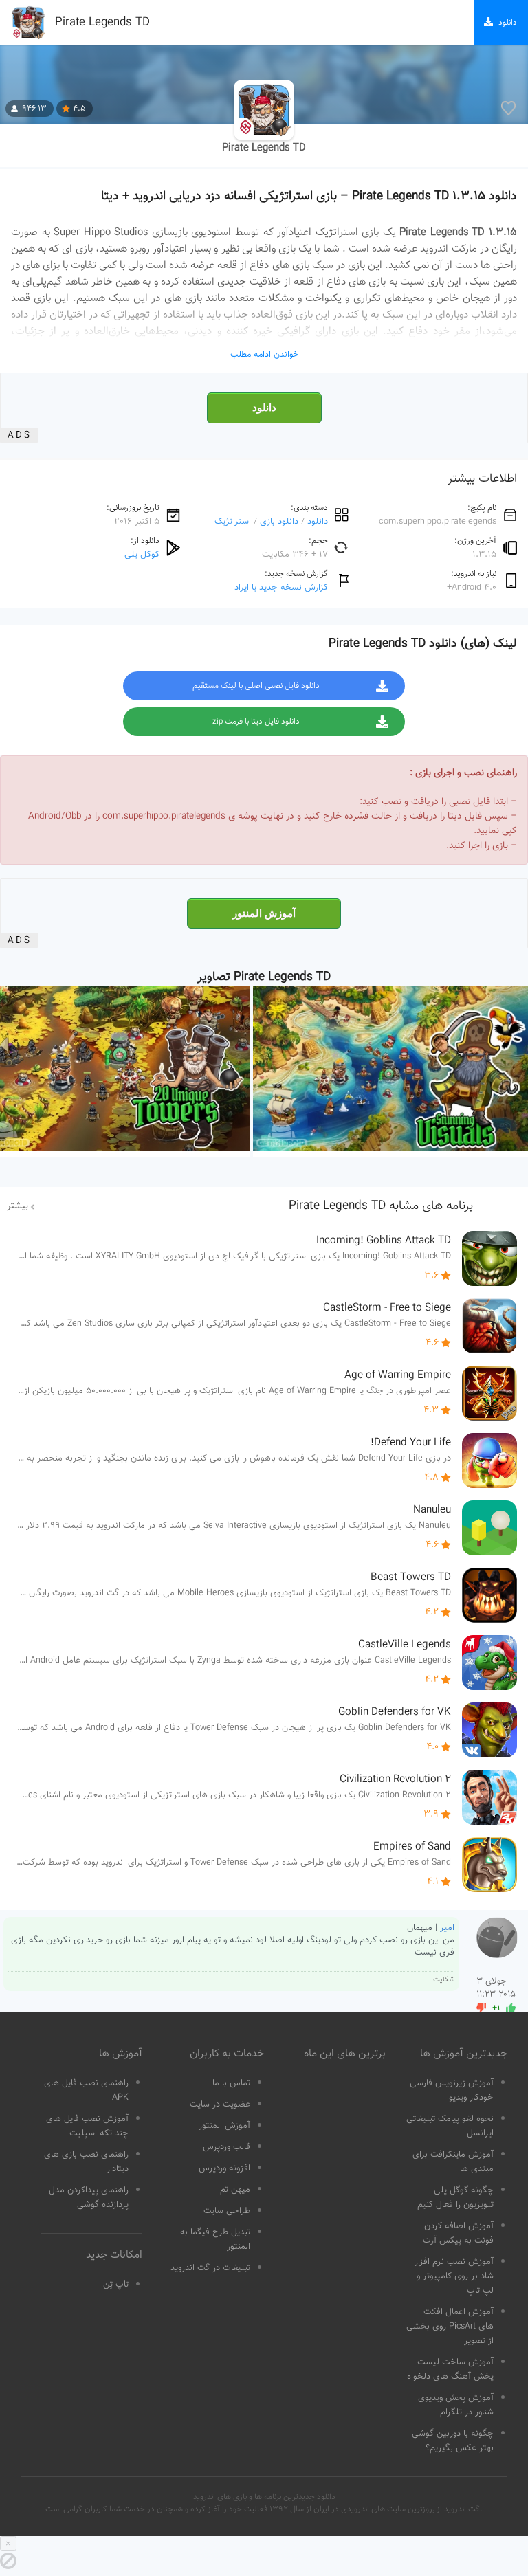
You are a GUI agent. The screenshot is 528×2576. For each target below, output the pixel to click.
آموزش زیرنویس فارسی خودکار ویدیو (452, 2090)
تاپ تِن (116, 2285)
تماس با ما (231, 2083)
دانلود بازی (279, 521)
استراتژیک (233, 521)
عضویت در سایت (220, 2105)
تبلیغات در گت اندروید (210, 2268)
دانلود (264, 408)
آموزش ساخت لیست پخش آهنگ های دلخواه (450, 2369)
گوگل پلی (142, 554)
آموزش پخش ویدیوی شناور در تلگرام (456, 2405)
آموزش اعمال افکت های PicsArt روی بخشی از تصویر (450, 2327)
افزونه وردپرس (224, 2168)
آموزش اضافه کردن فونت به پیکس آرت (458, 2233)
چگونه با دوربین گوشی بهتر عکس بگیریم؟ (453, 2441)
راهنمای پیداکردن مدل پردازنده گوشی (89, 2198)
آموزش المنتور (264, 913)
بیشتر (18, 1206)
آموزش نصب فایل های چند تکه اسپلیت (87, 2126)
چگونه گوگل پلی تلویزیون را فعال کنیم (455, 2198)
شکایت (444, 1980)
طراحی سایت (227, 2211)
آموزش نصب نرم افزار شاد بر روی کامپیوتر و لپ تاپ (454, 2276)
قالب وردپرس (227, 2147)
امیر (447, 1928)
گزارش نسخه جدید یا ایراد (281, 587)
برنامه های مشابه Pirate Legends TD (381, 1206)
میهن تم (235, 2190)
